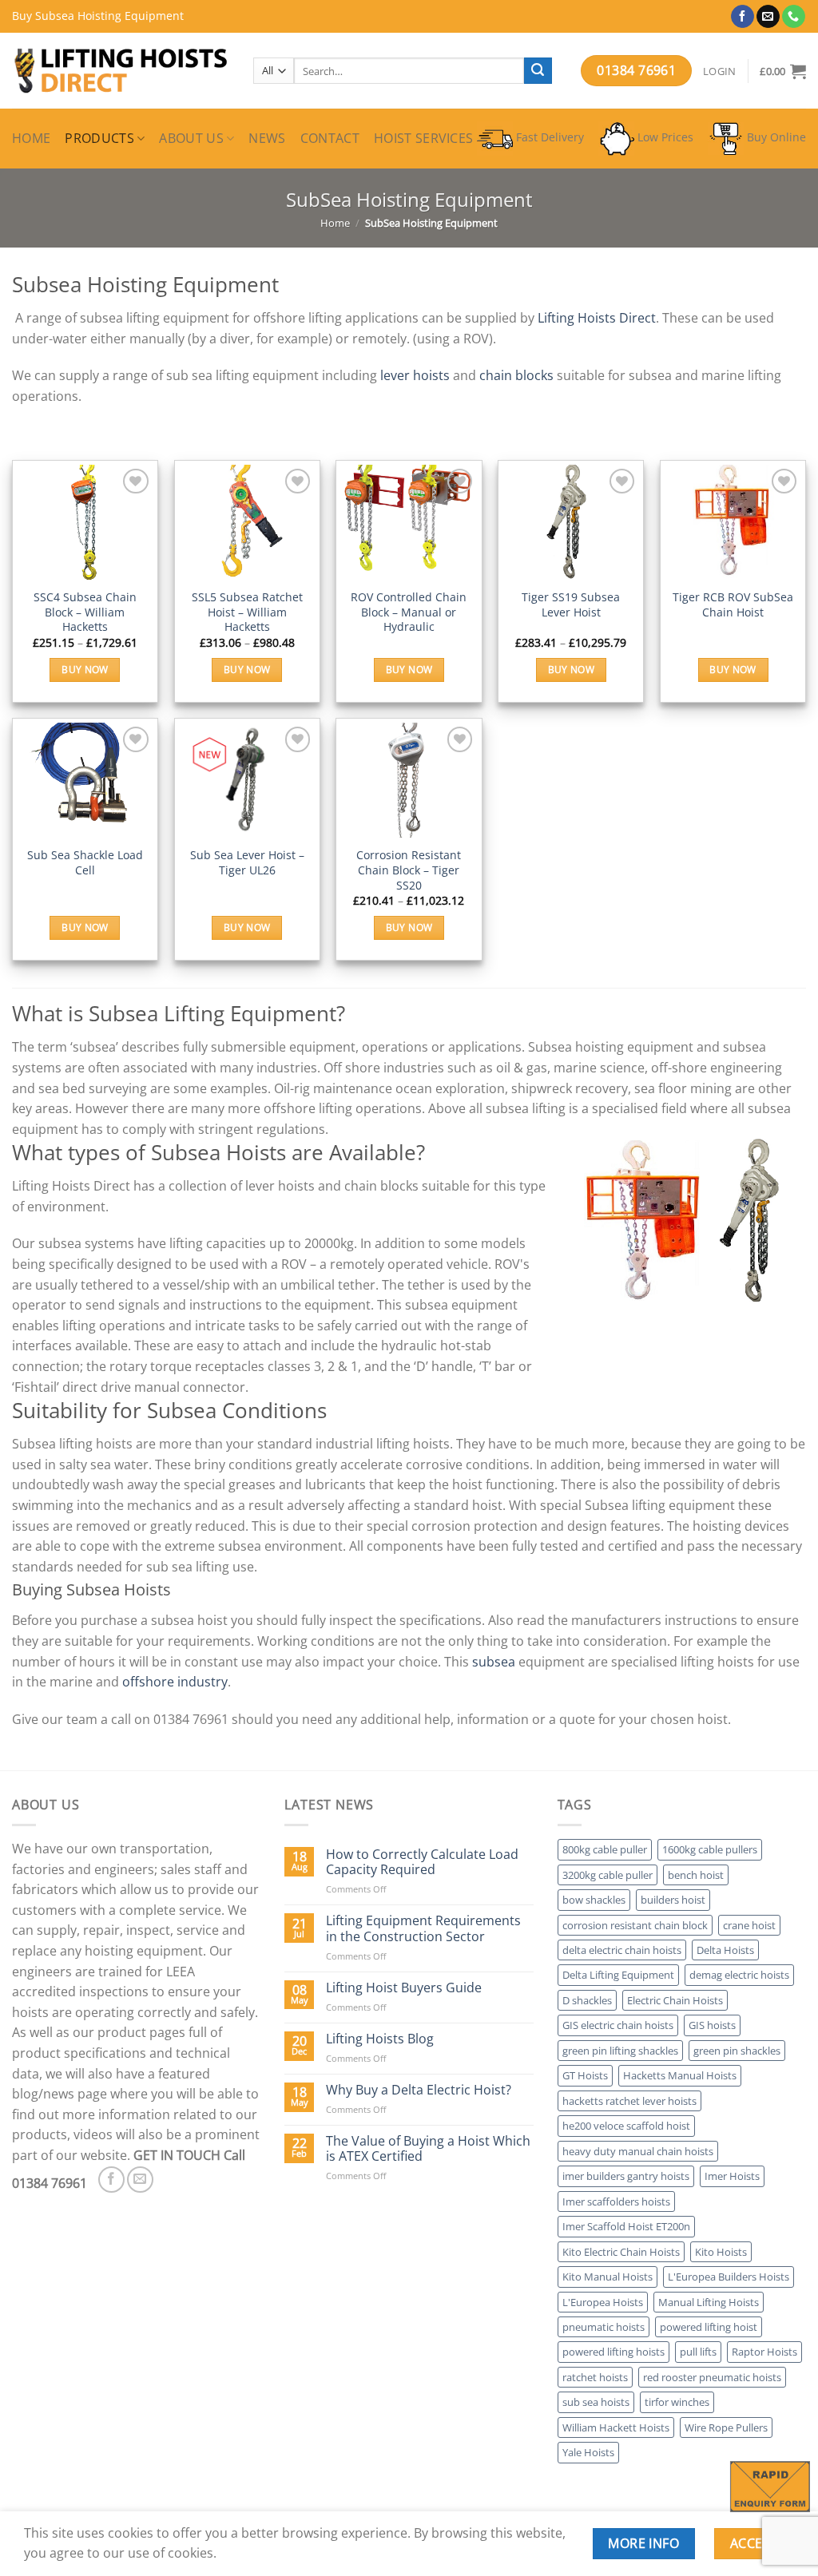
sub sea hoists (596, 2402)
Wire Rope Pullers (726, 2427)
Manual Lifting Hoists (709, 2302)
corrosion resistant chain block (635, 1925)
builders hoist (673, 1900)
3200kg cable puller (608, 1875)
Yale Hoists (588, 2452)
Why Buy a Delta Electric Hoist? (419, 2090)
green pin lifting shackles (620, 2051)
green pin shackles (737, 2051)
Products (99, 138)
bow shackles (594, 1900)
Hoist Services (423, 138)
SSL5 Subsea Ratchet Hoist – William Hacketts (247, 612)
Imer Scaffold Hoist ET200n (626, 2226)
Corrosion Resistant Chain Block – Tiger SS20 (409, 870)
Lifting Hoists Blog (380, 2039)
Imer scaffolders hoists (616, 2201)
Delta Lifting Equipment (618, 1975)
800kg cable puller (605, 1849)
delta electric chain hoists (622, 1950)
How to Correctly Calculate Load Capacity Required (422, 1862)
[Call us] (794, 17)
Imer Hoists (732, 2176)
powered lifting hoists (613, 2352)
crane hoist (749, 1925)
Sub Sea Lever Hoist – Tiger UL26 (247, 863)
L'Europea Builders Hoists (729, 2277)
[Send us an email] (768, 17)
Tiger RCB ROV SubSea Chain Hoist (733, 605)
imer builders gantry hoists (626, 2176)
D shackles (587, 2000)
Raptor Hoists (764, 2352)
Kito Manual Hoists (608, 2277)
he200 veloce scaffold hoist (626, 2126)
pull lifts (698, 2352)
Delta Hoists (725, 1950)
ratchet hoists (595, 2377)
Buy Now (85, 670)
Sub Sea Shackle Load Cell (85, 863)
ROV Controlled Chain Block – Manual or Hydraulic (409, 612)
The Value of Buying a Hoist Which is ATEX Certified (428, 2149)
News (267, 138)
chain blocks (516, 375)
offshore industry (175, 1682)
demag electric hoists (739, 1975)
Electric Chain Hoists (675, 2000)
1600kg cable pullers (710, 1849)
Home (31, 138)
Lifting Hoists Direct (597, 318)
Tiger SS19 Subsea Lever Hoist (571, 605)
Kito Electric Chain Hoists (621, 2252)
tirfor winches (677, 2402)
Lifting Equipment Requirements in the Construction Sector (423, 1928)
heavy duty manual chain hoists (638, 2151)
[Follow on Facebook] (743, 17)
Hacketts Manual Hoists (680, 2075)
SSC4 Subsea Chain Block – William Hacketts (85, 612)
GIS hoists (712, 2025)
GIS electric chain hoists (618, 2025)
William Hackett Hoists (616, 2427)
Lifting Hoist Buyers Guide (404, 1988)
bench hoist (696, 1875)
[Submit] (538, 71)
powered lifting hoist (709, 2327)
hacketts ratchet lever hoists (629, 2101)
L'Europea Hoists (603, 2302)
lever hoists (415, 375)
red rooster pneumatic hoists (712, 2377)
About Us (191, 138)
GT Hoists (585, 2075)
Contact (330, 138)
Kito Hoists (721, 2252)
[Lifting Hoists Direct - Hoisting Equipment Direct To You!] (121, 71)
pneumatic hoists (604, 2327)
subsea (494, 1662)
